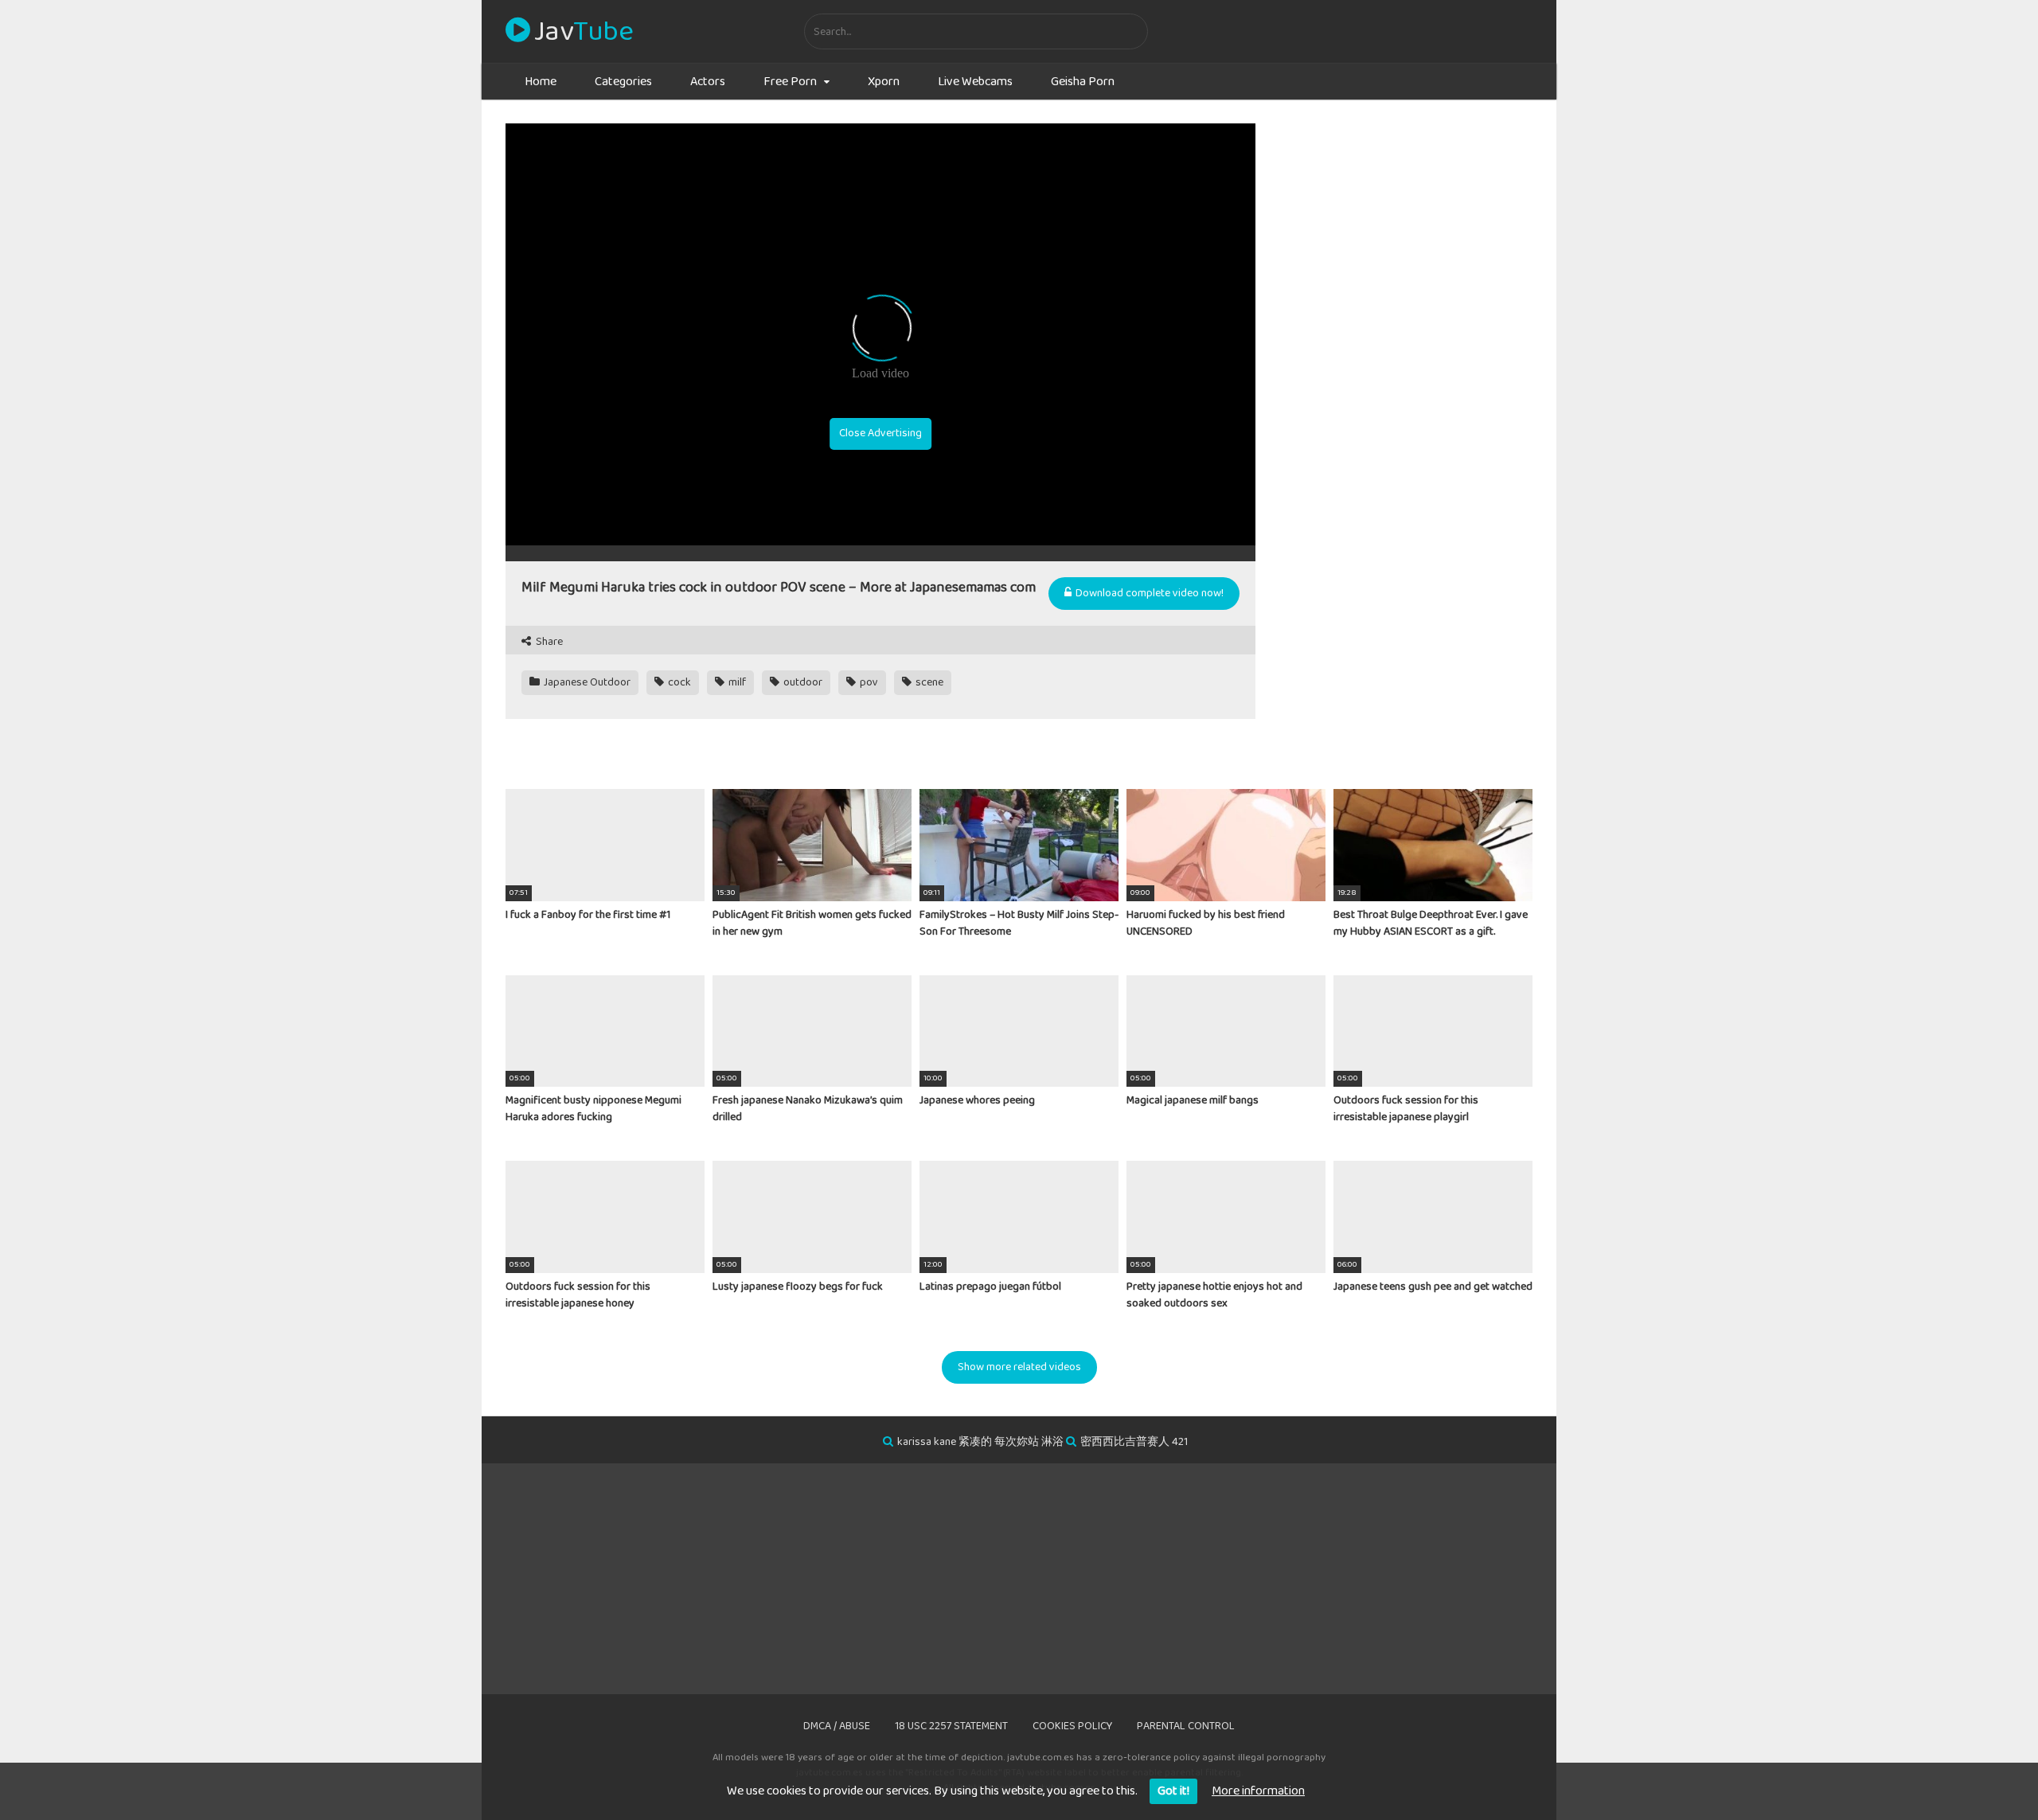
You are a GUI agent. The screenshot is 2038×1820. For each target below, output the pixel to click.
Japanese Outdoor (586, 682)
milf (736, 682)
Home (541, 82)
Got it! (1173, 1791)
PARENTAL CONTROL (1186, 1726)
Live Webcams (975, 82)
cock (678, 682)
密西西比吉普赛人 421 (1134, 1442)
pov (868, 682)
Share (548, 642)
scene (928, 682)
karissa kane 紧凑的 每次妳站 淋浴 (980, 1442)
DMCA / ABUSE (837, 1726)
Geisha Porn (1083, 82)
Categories (623, 82)
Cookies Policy (1072, 1726)
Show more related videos (1019, 1367)
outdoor (802, 682)
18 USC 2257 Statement (951, 1726)
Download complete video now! (1148, 593)
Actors (708, 82)
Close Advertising (880, 433)
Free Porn (790, 82)
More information (1258, 1791)
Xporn (884, 82)
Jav (584, 32)
